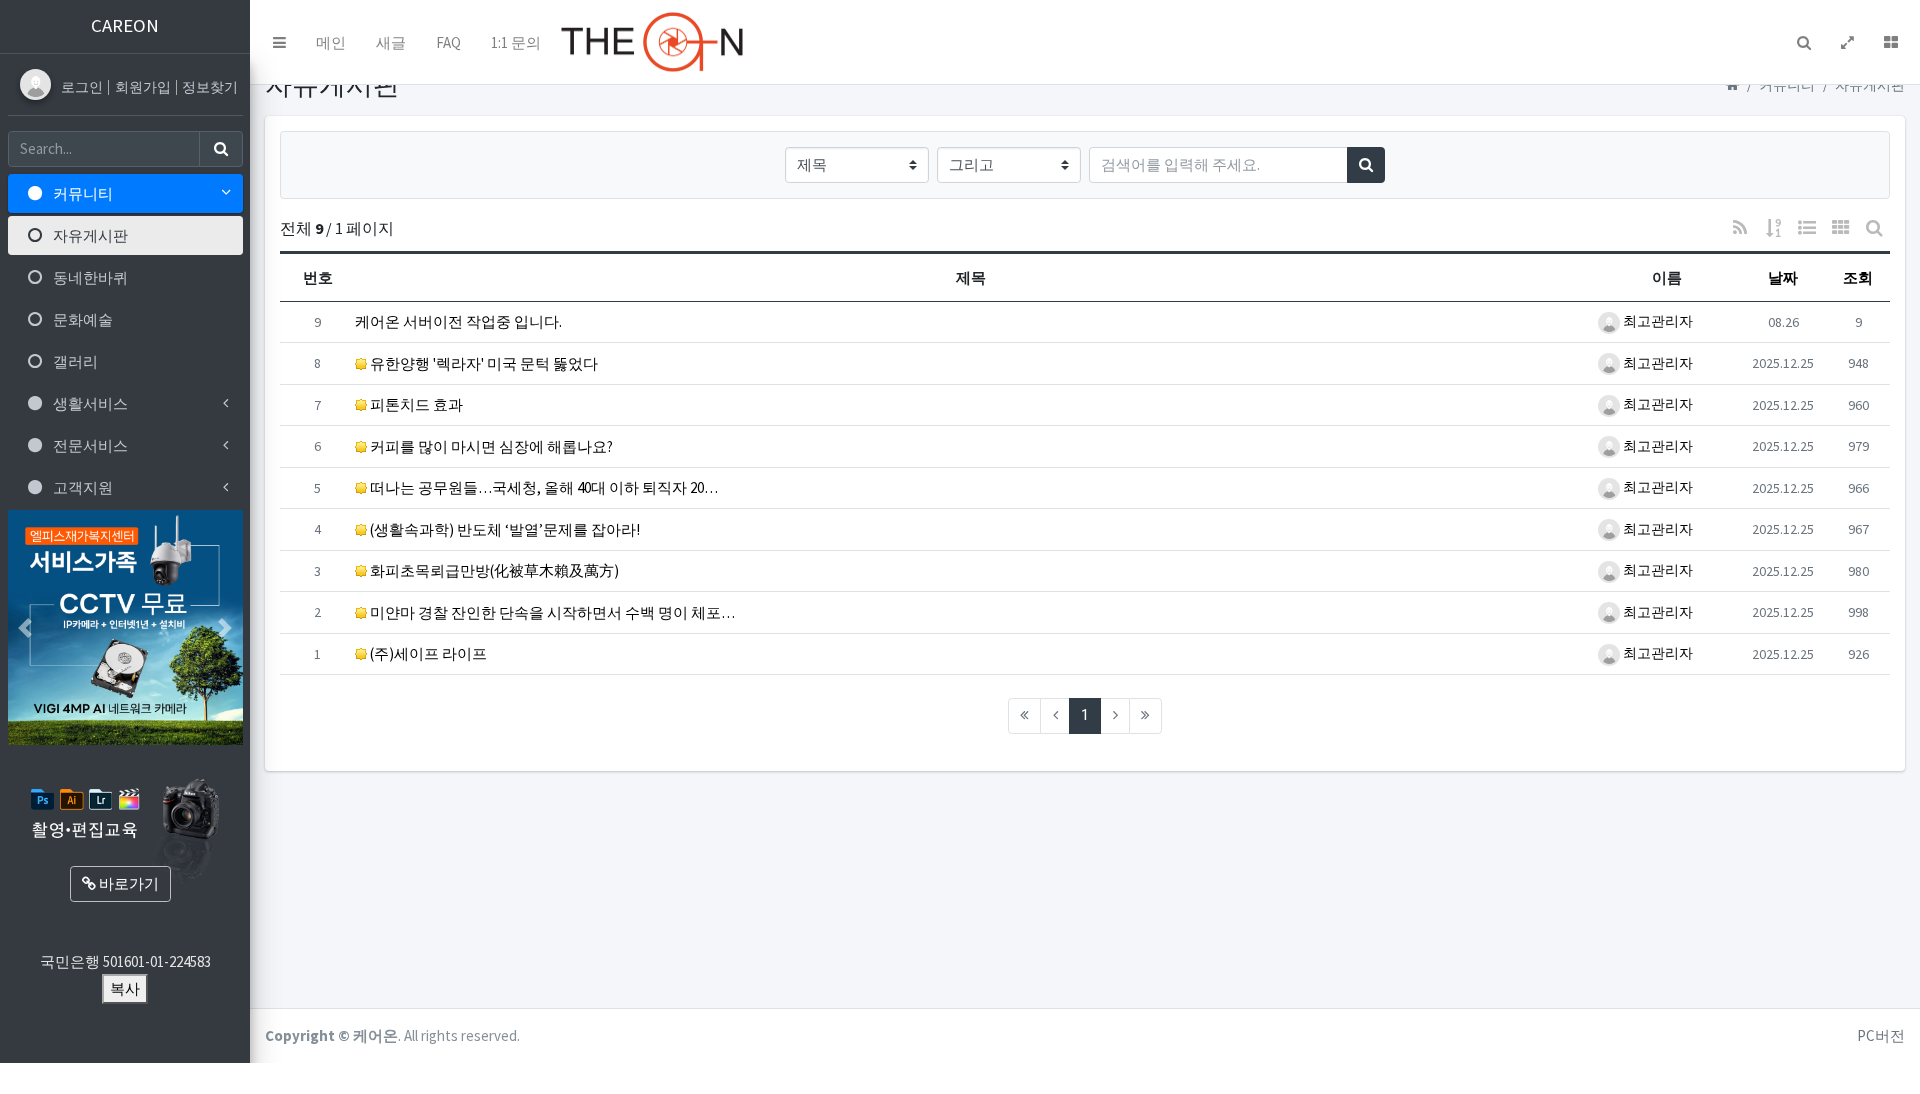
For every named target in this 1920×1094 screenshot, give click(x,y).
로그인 (83, 87)
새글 (391, 42)
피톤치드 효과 (415, 404)
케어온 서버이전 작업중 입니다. (458, 321)
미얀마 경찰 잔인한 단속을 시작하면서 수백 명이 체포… (551, 612)
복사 (125, 988)
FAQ (448, 42)
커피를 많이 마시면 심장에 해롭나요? (490, 446)
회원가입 (144, 87)
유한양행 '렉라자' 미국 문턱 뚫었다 (482, 363)
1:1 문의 (516, 42)
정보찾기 (210, 87)
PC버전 (1881, 1035)
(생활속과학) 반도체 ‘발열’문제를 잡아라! (503, 529)
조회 (1858, 277)
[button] (279, 42)
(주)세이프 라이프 (427, 653)
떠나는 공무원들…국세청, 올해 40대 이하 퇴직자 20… (542, 487)
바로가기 (127, 883)
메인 (331, 42)
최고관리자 (1656, 321)
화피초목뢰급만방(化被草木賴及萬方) (493, 570)
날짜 (1783, 277)
